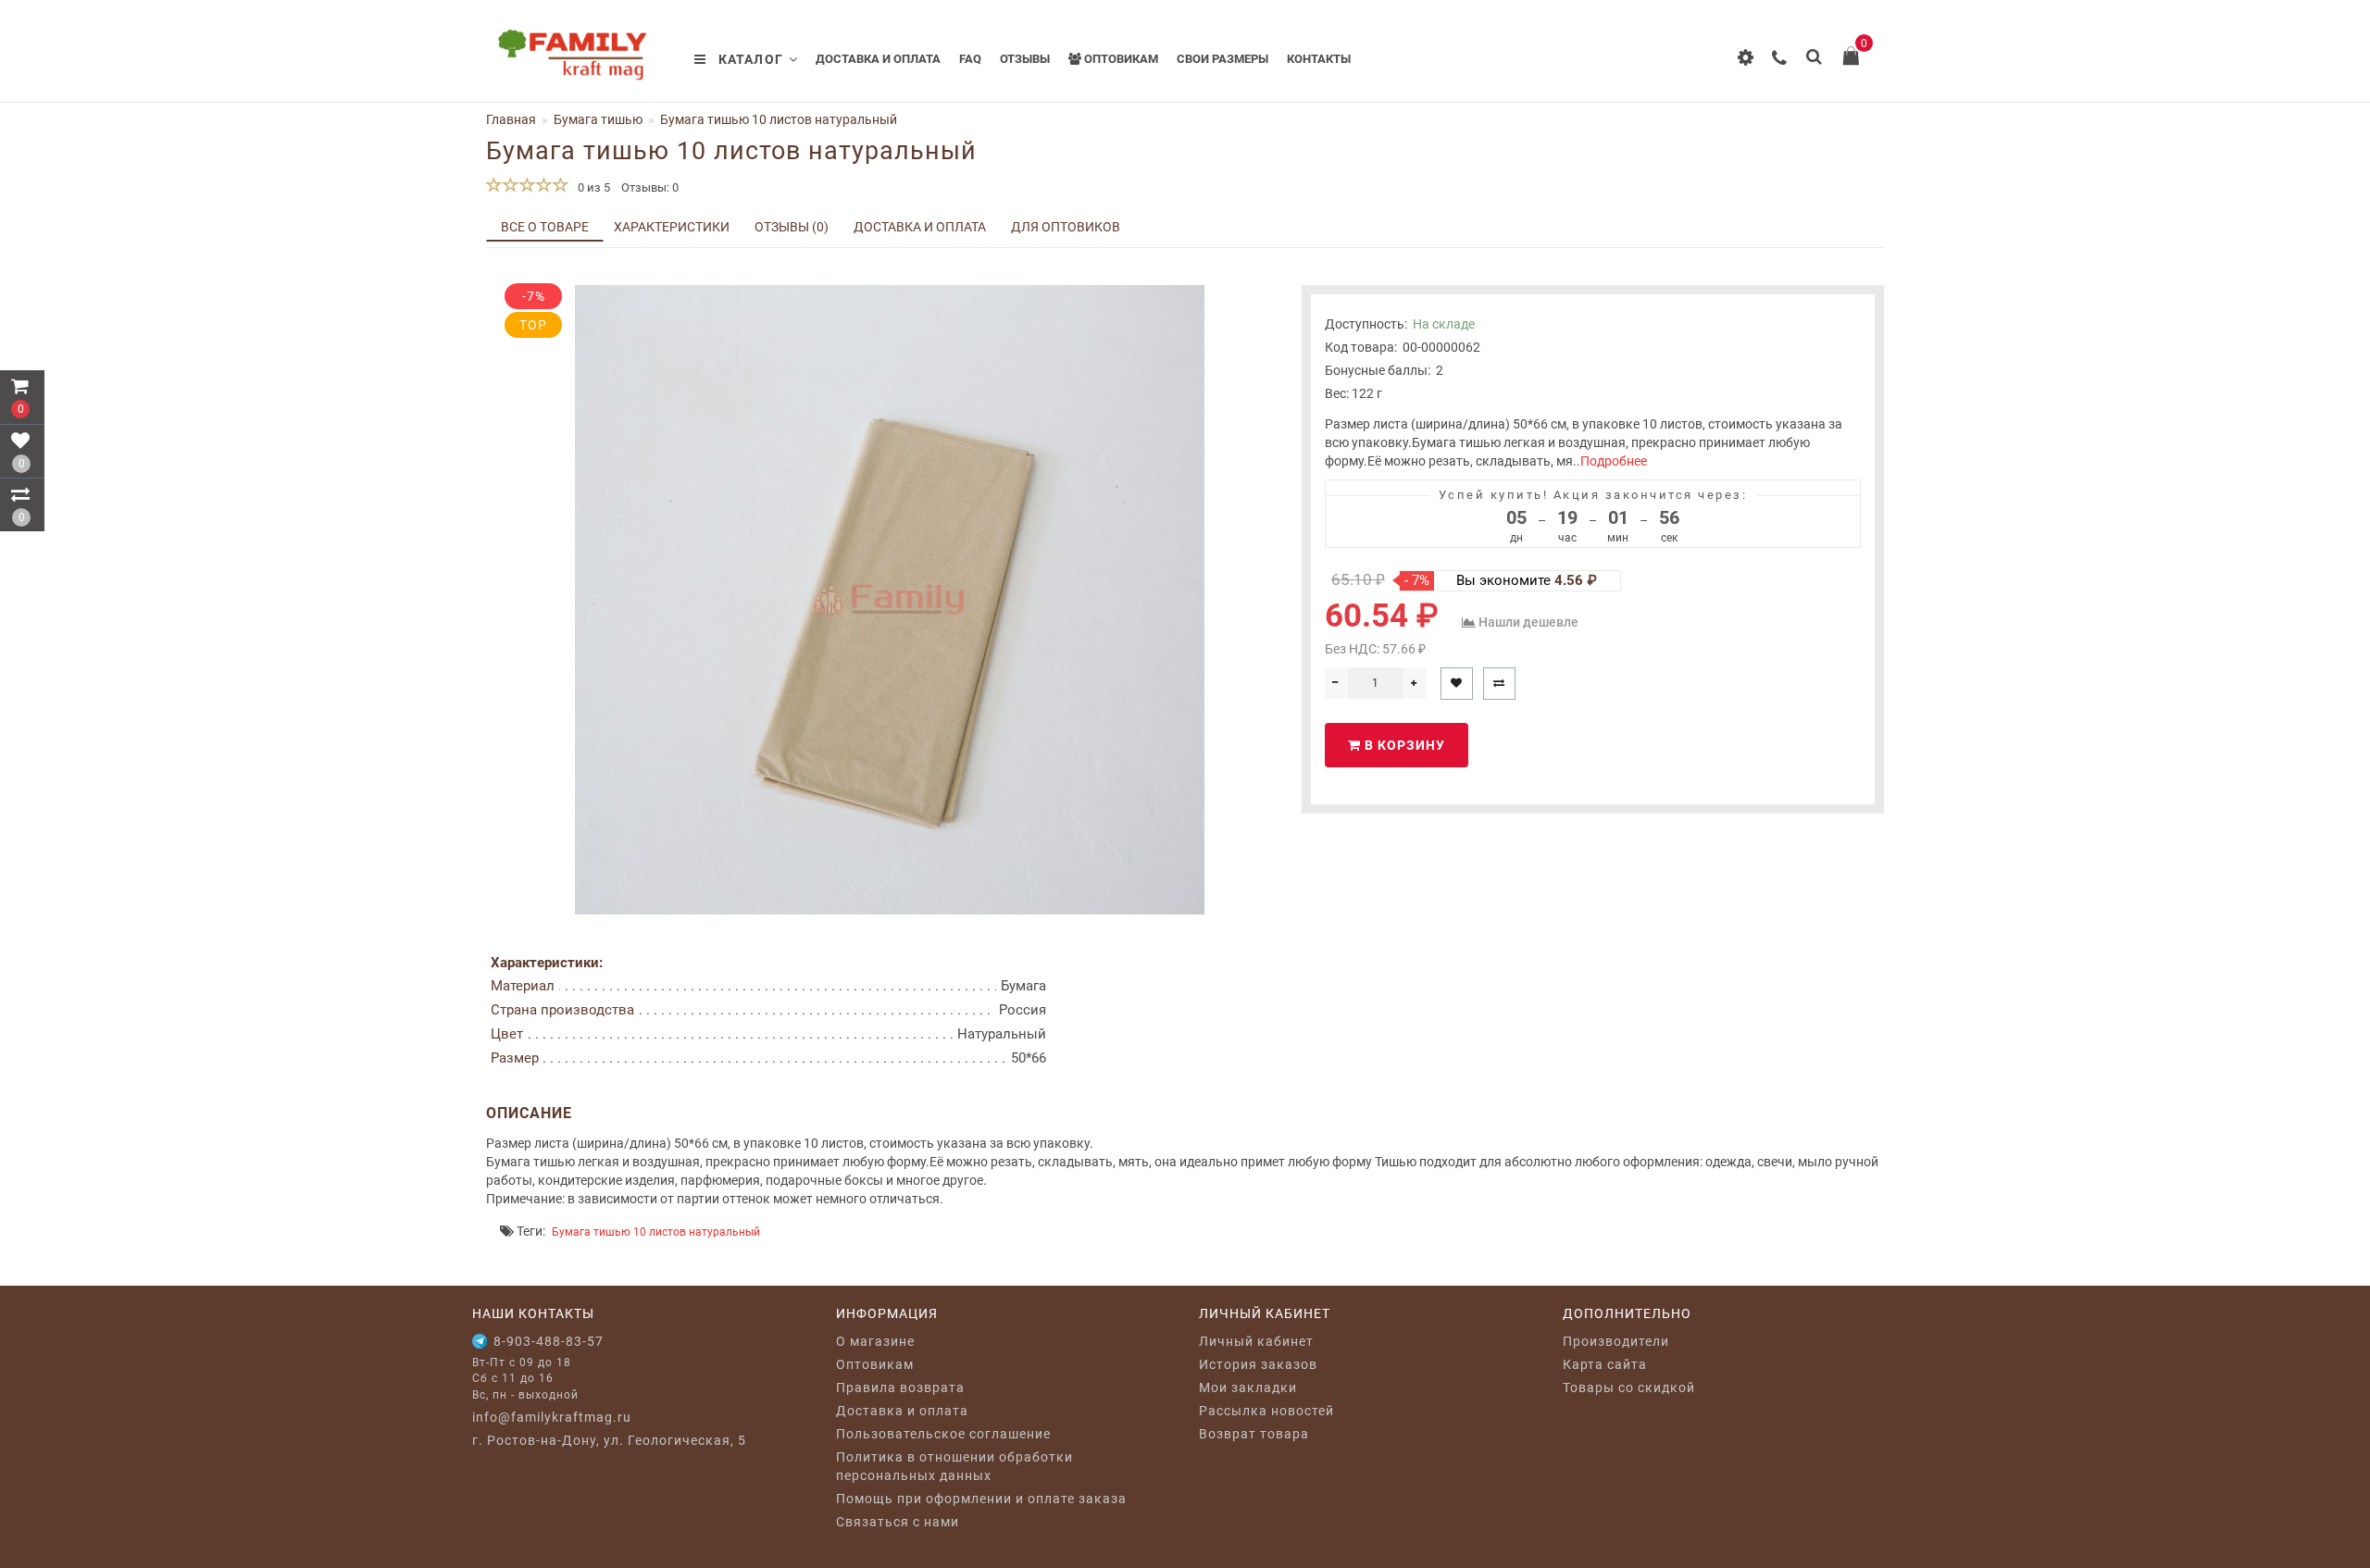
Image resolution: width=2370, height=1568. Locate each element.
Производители (1616, 1341)
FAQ (970, 59)
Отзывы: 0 (650, 187)
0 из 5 (591, 187)
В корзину (1403, 745)
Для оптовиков (1066, 227)
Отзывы (1025, 59)
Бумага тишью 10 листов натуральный (656, 1232)
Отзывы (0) (792, 227)
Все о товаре (545, 227)
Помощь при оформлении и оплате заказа (981, 1499)
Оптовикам (1120, 59)
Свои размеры (1222, 59)
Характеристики (672, 227)
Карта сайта (1605, 1364)
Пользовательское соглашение (943, 1434)
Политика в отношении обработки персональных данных (954, 1466)
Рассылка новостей (1266, 1411)
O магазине (875, 1341)
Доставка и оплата (878, 59)
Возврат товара (1254, 1434)
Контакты (1319, 59)
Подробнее (1614, 461)
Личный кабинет (1256, 1341)
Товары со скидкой (1629, 1388)
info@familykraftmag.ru (552, 1417)
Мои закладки (1248, 1388)
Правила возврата (900, 1388)
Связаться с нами (898, 1522)
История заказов (1258, 1364)
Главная (511, 119)
